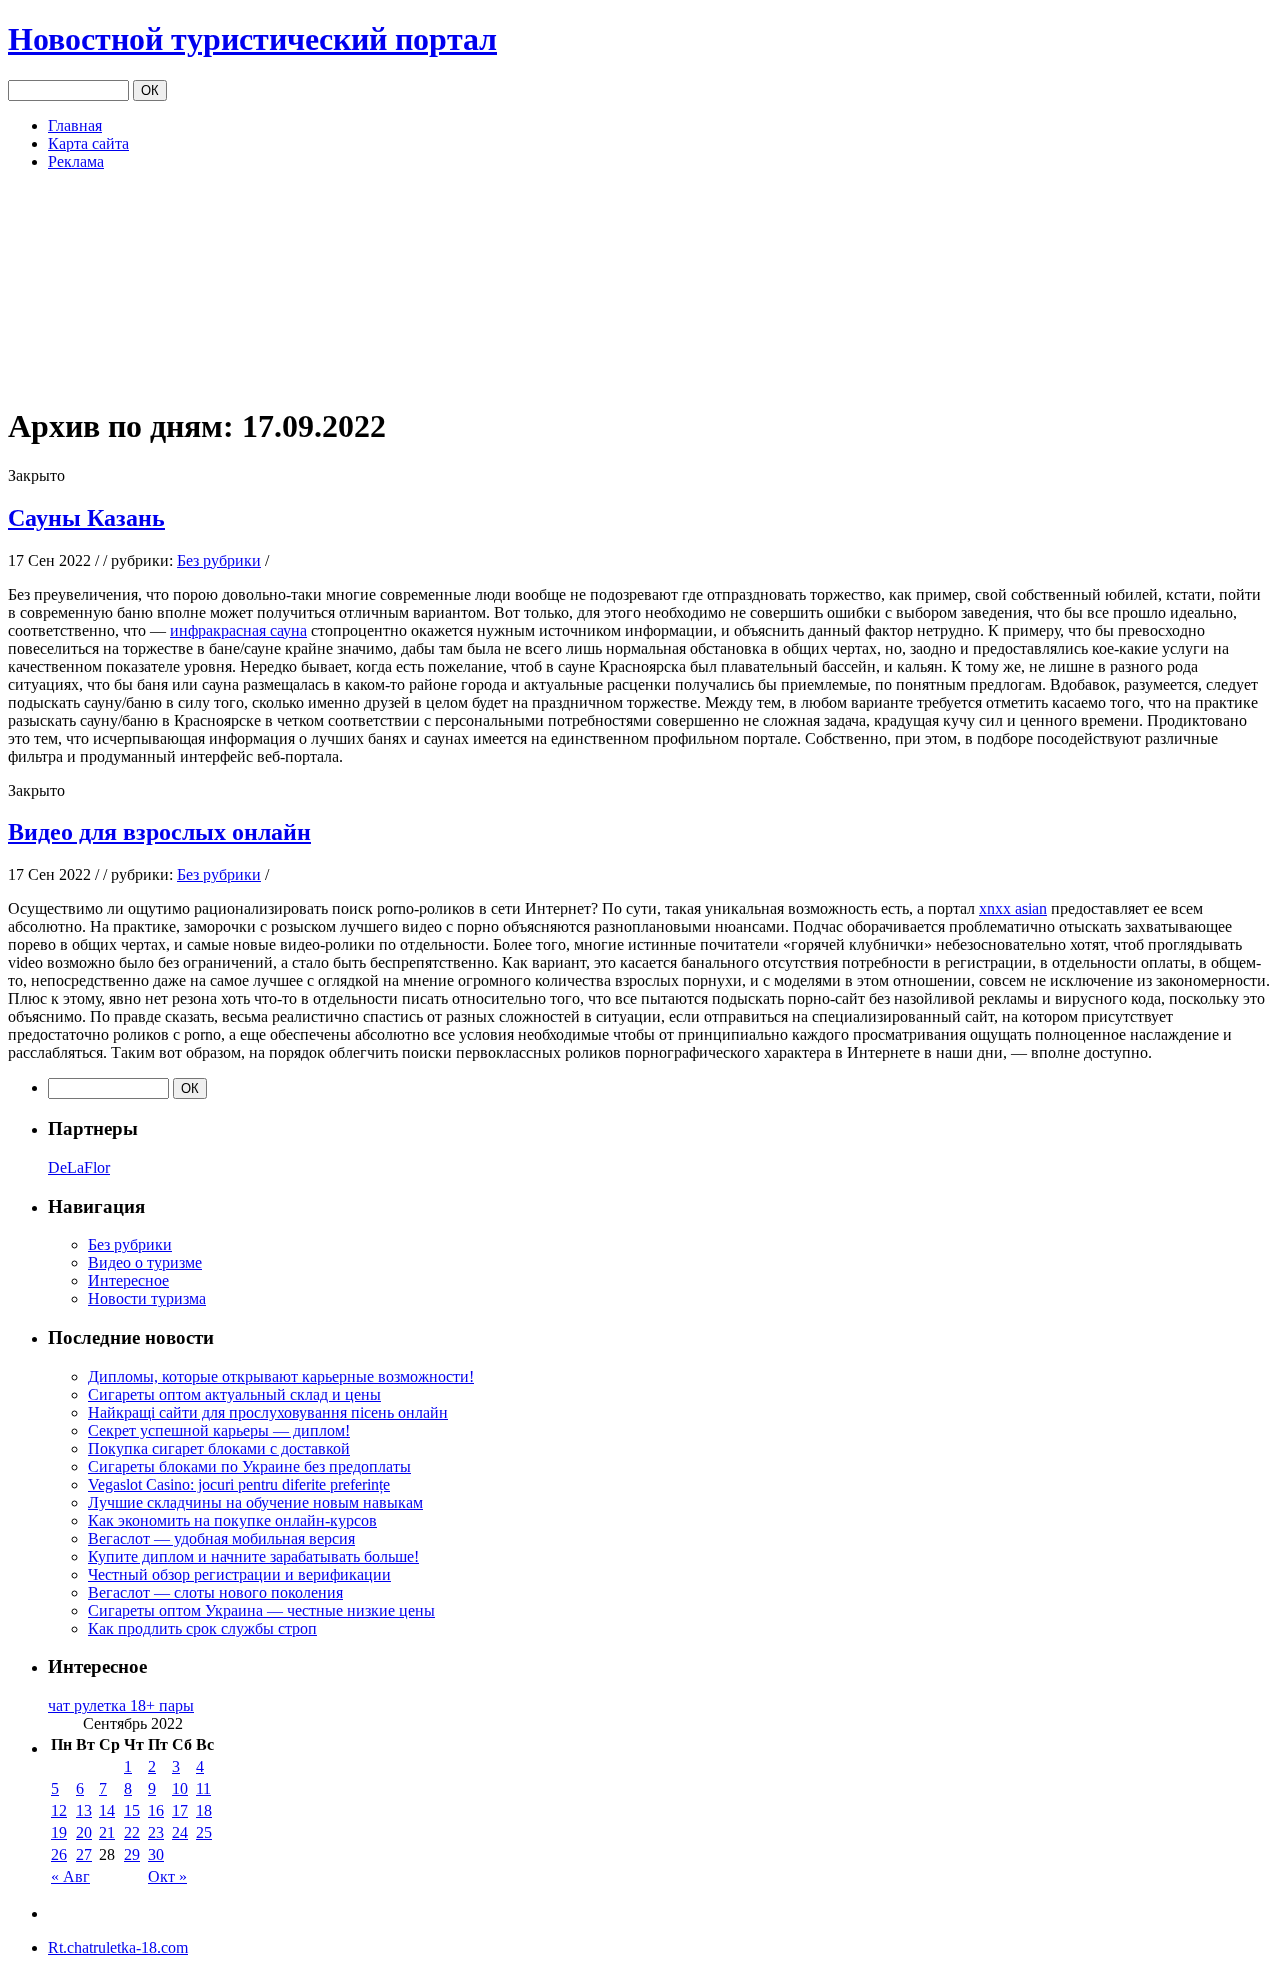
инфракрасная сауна (238, 630)
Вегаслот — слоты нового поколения (215, 1592)
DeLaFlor (79, 1167)
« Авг (70, 1876)
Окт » (167, 1876)
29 (132, 1854)
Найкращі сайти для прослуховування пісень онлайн (268, 1412)
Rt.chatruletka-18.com (118, 1947)
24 (180, 1832)
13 (84, 1810)
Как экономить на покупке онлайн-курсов (232, 1520)
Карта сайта (88, 143)
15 (132, 1810)
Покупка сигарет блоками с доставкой (219, 1448)
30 (156, 1854)
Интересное (128, 1280)
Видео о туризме (145, 1262)
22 (132, 1832)
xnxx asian (1013, 908)
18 (204, 1810)
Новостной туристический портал (252, 39)
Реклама (76, 161)
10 (180, 1788)
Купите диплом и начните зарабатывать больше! (253, 1556)
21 (107, 1832)
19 (59, 1832)
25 (204, 1832)
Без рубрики (219, 560)
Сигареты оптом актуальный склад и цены (234, 1394)
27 (84, 1854)
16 (156, 1810)
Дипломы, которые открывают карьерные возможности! (281, 1376)
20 (84, 1832)
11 (203, 1788)
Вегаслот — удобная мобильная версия (221, 1538)
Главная (75, 125)
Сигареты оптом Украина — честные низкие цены (261, 1610)
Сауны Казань (86, 518)
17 (180, 1810)
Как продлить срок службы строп (202, 1628)
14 (107, 1810)
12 (59, 1810)
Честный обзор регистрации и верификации (239, 1574)
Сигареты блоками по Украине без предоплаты (249, 1466)
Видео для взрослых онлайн (159, 832)
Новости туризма (147, 1298)
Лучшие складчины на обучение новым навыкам (255, 1502)
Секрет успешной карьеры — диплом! (219, 1430)
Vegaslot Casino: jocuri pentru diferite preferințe (239, 1484)
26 (59, 1854)
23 (156, 1832)
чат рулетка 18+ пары (121, 1705)
